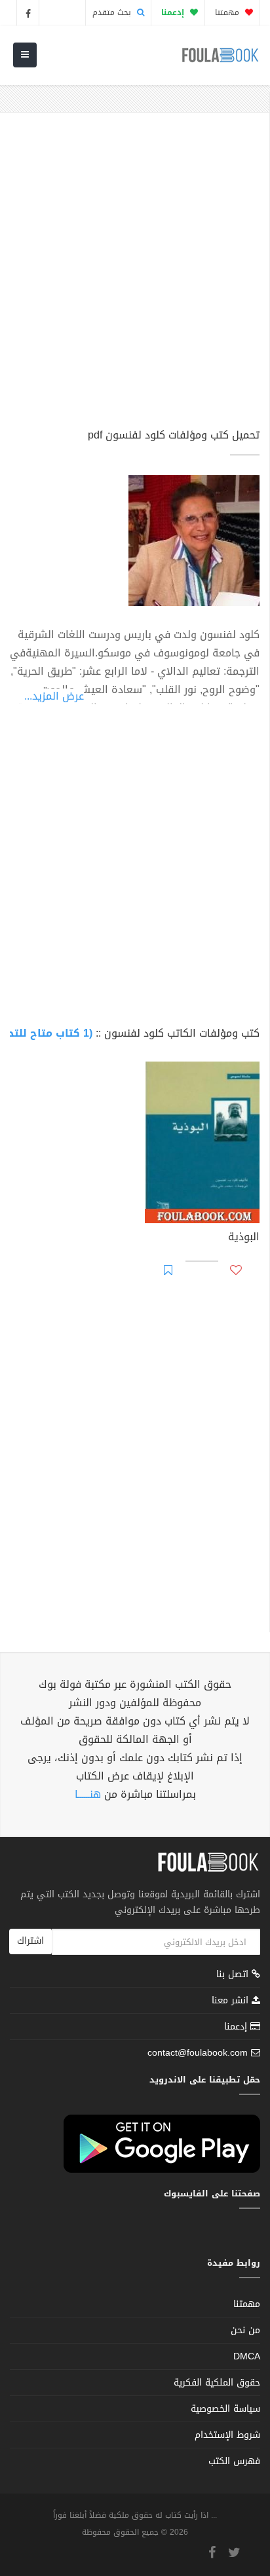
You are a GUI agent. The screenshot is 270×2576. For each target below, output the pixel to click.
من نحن (245, 2330)
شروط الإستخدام (227, 2435)
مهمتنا (228, 12)
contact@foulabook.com (198, 2053)
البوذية (244, 1238)
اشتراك (30, 1941)
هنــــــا (88, 1794)
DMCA (247, 2356)
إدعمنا (237, 2027)
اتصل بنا (234, 1976)
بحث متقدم (113, 12)
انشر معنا (232, 2000)
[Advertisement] (135, 276)
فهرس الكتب (234, 2461)
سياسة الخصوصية (225, 2409)
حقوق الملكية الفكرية (217, 2383)
